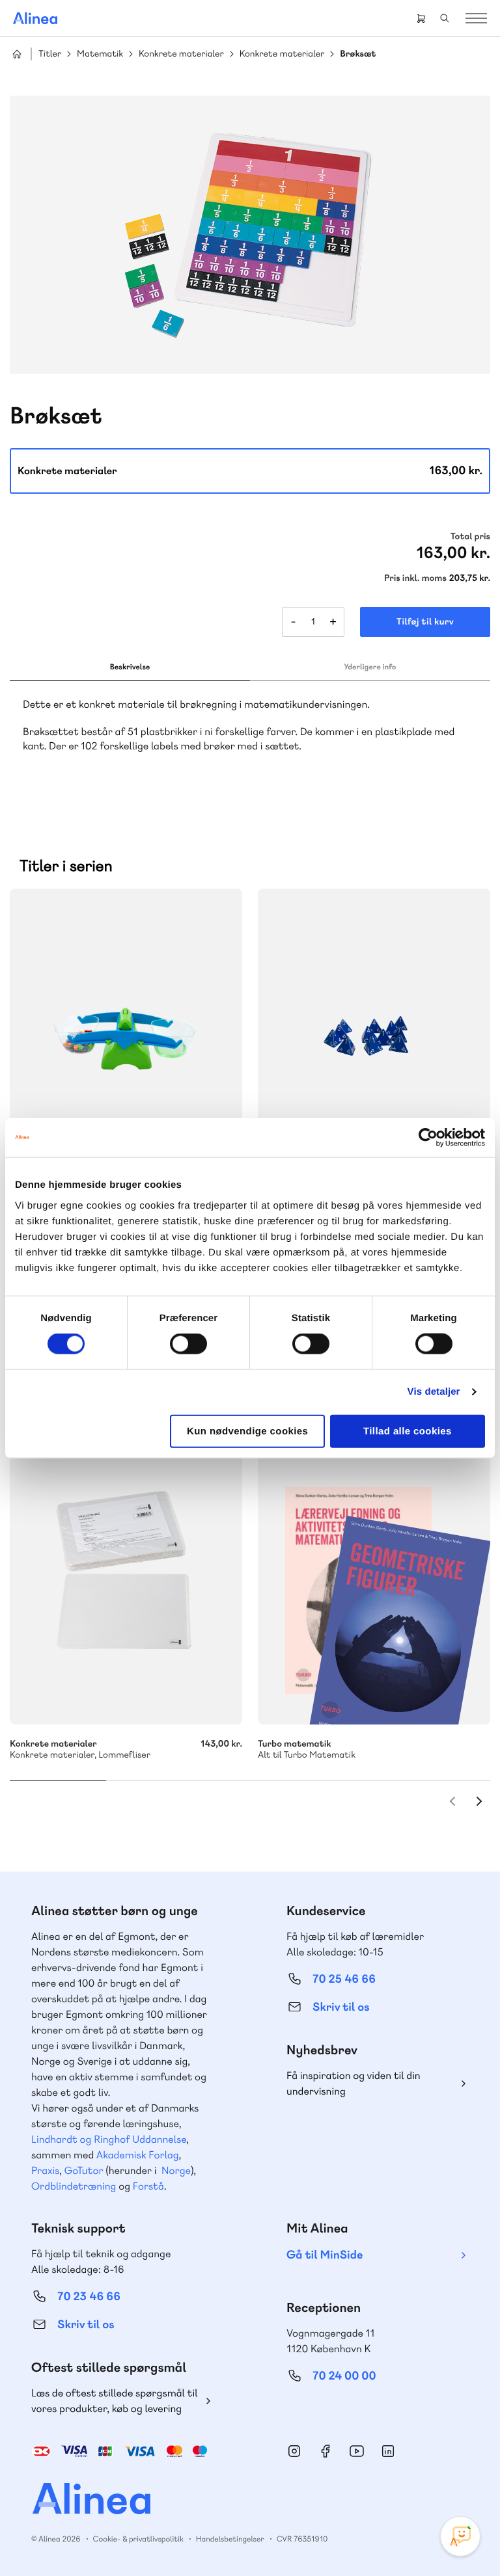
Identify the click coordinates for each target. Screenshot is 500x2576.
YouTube (357, 2451)
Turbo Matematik (374, 1573)
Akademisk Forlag (138, 2155)
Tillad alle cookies (408, 1431)
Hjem (17, 54)
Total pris (470, 537)
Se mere (463, 1697)
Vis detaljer (434, 1392)
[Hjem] (35, 18)
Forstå (148, 2186)
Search (445, 18)
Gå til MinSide (325, 2255)
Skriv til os (341, 2007)
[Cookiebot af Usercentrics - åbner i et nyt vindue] (428, 1138)
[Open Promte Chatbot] (460, 2536)
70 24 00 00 (344, 2376)
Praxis (45, 2170)
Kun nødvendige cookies (247, 1431)
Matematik (100, 54)
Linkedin (388, 2451)
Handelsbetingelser (230, 2539)
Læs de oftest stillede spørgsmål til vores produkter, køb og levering (115, 2401)
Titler (50, 54)
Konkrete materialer (181, 54)
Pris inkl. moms (415, 578)
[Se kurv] (421, 18)
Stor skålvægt (126, 1040)
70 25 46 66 (344, 1979)
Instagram (294, 2451)
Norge (176, 2170)
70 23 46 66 (89, 2297)
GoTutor (84, 2170)
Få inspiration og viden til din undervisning (354, 2083)
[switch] (188, 1344)
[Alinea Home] (250, 2500)
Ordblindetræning (74, 2186)
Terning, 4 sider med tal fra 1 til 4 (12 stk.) (374, 1040)
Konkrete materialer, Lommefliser (126, 1573)
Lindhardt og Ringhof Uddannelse (109, 2139)
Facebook (326, 2451)
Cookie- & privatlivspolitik (138, 2539)
